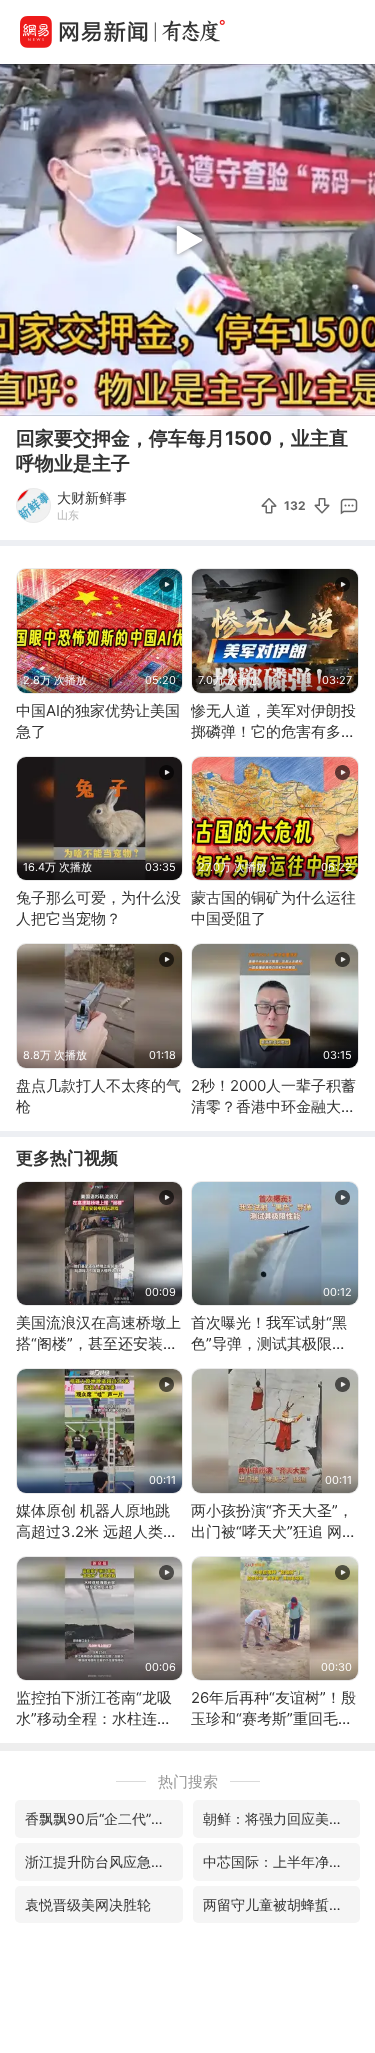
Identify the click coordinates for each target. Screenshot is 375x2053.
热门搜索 (188, 1781)
